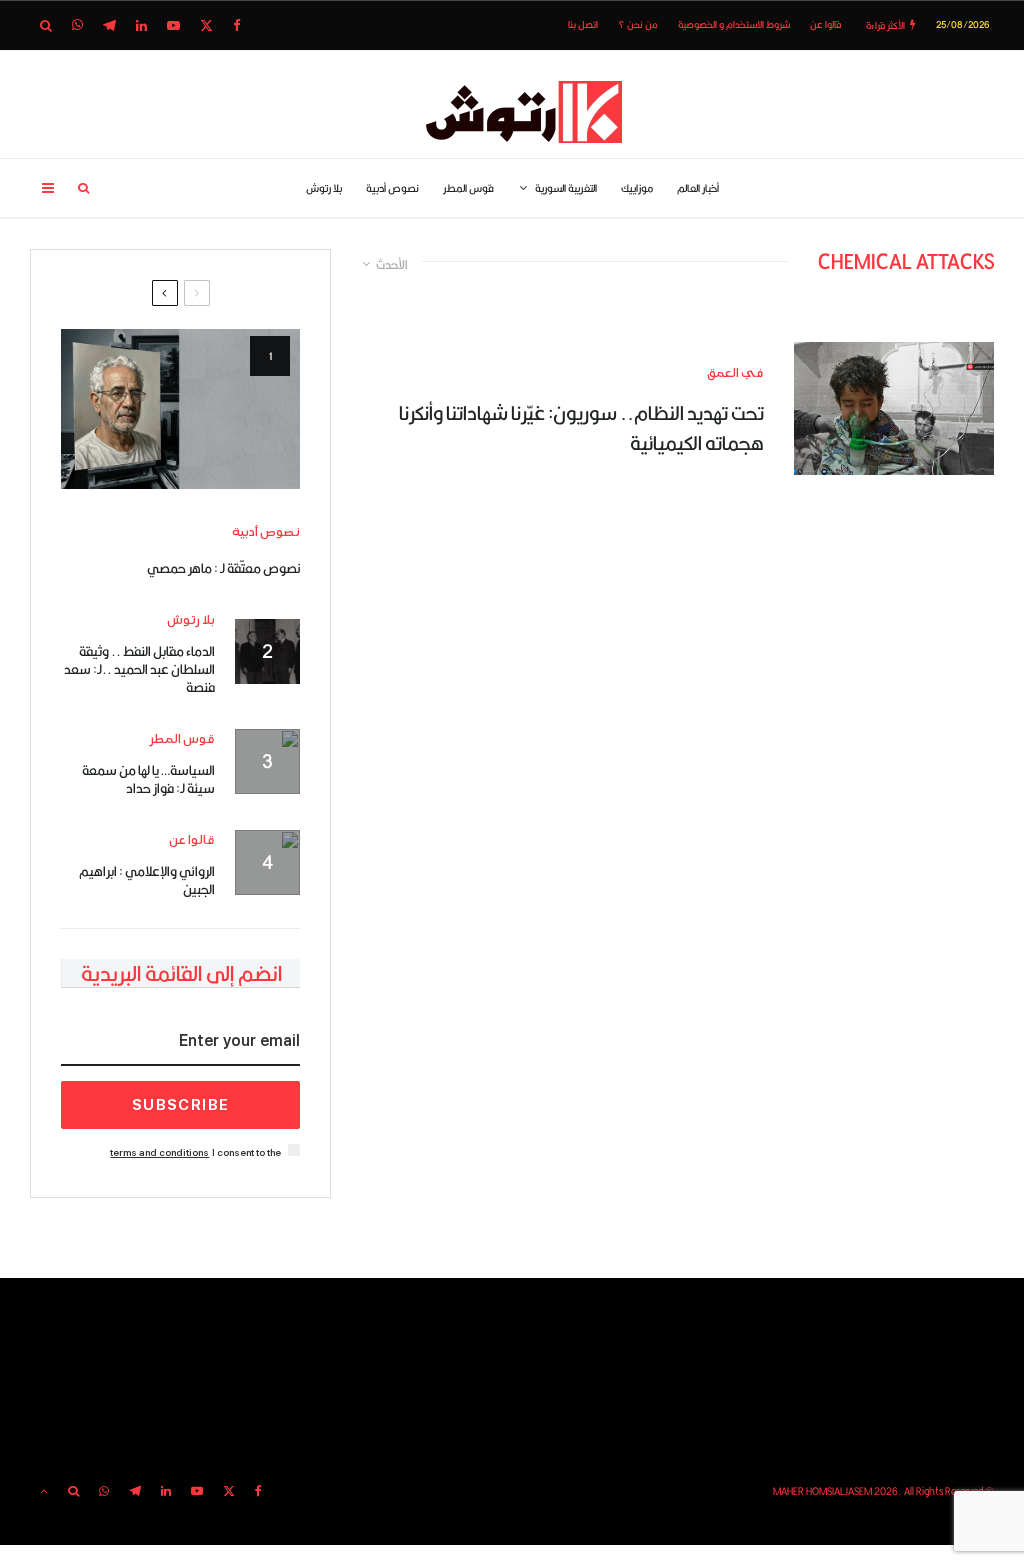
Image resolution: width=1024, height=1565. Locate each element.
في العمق (735, 373)
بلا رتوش (324, 188)
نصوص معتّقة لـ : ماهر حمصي (223, 568)
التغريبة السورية (566, 188)
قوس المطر (468, 188)
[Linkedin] (141, 25)
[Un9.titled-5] (180, 409)
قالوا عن (825, 24)
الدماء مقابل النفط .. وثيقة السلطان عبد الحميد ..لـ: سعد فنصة (139, 669)
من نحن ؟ (638, 24)
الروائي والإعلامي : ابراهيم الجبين (147, 880)
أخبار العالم (698, 188)
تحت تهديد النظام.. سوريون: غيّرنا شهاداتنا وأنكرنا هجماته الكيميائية (581, 427)
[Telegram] (109, 25)
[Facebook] (237, 25)
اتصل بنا (583, 24)
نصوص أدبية (392, 188)
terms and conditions (159, 1152)
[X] (206, 25)
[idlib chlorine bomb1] (894, 408)
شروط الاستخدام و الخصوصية (734, 24)
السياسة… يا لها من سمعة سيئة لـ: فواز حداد (148, 779)
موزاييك (637, 188)
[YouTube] (173, 25)
